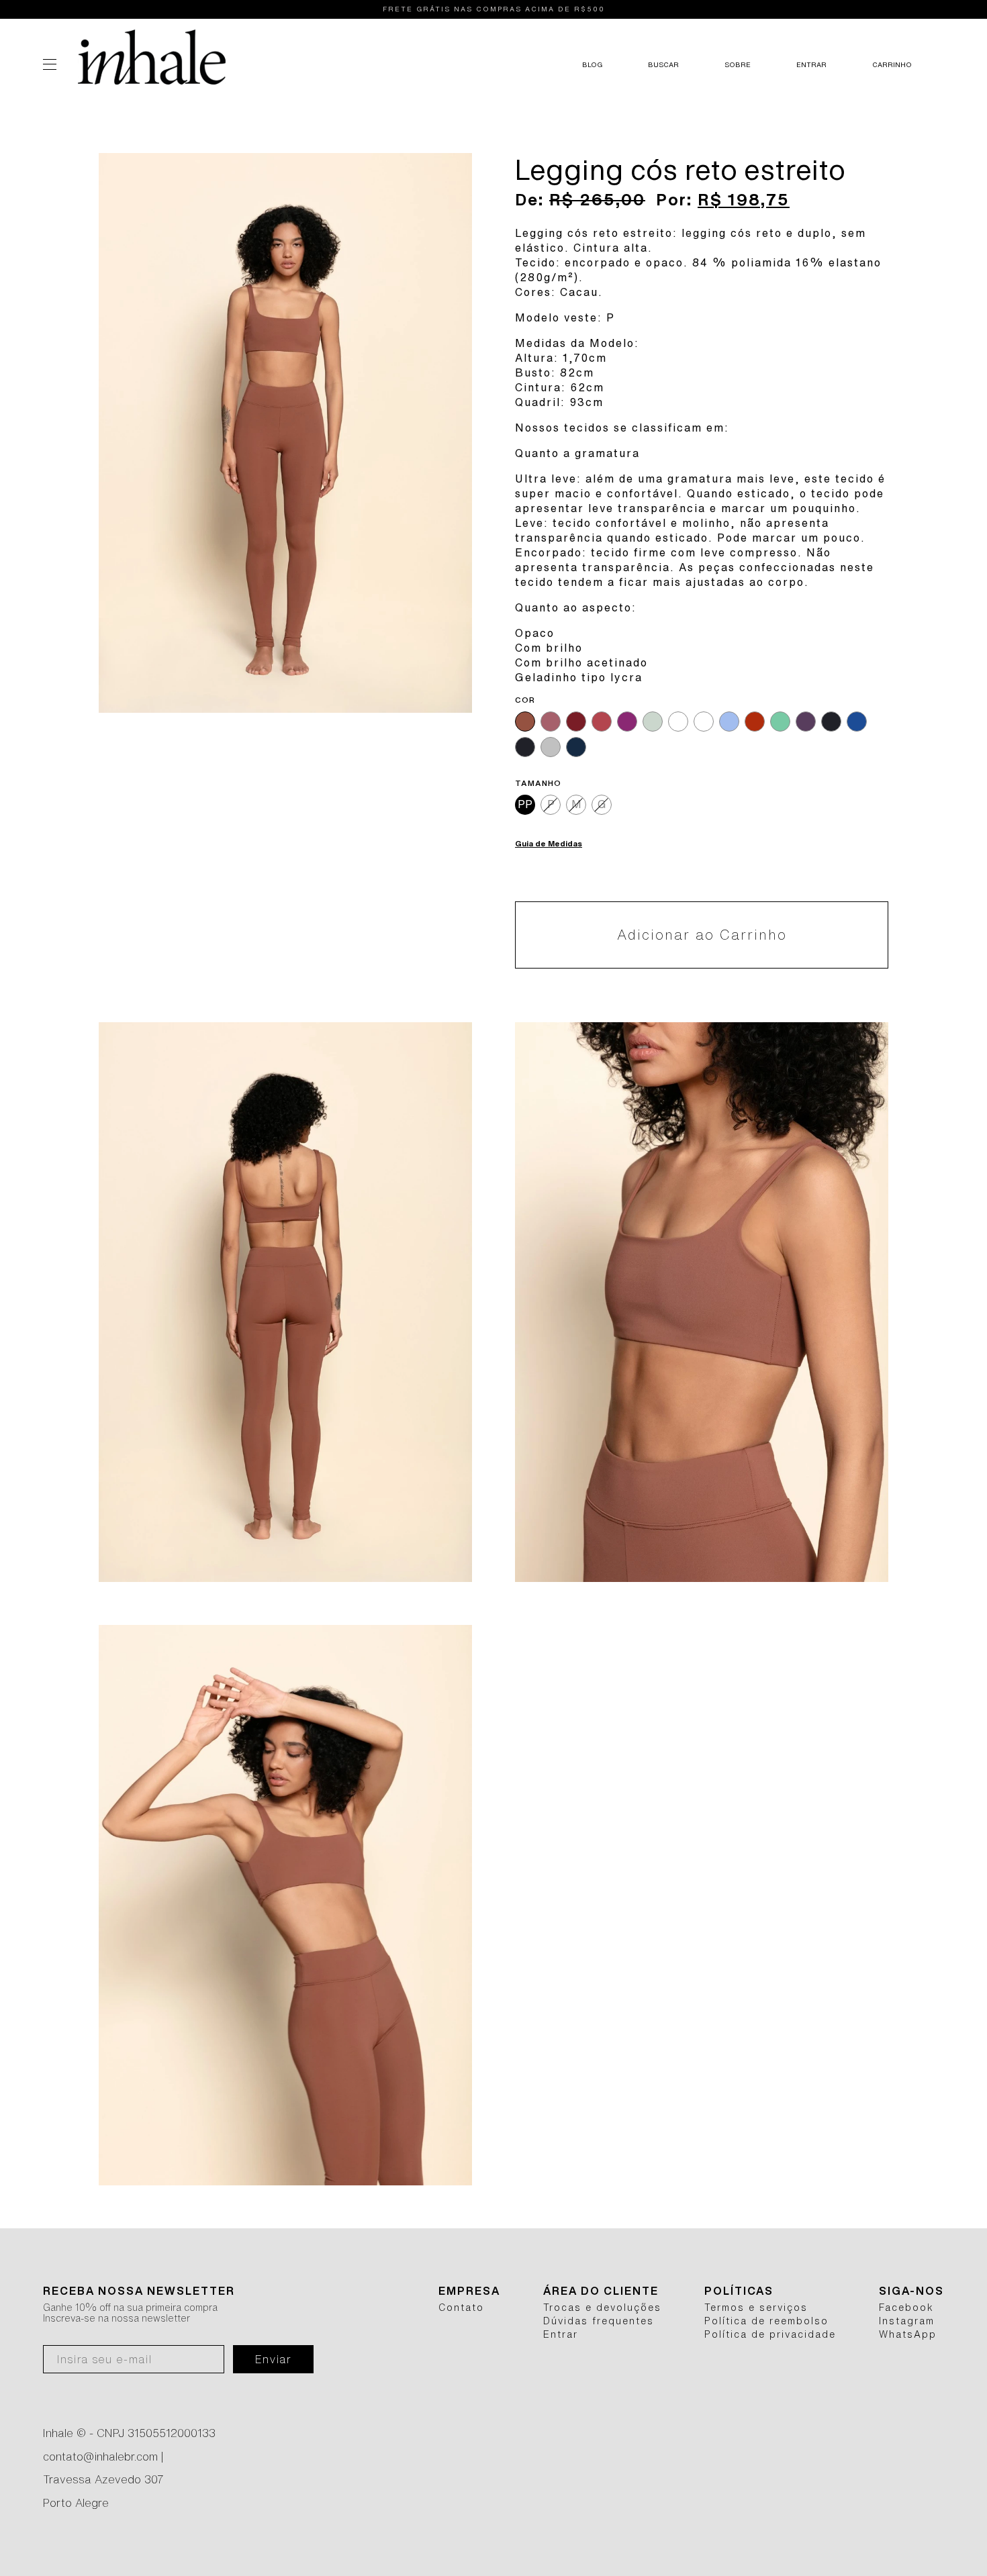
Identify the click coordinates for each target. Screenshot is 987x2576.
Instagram (907, 2321)
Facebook (906, 2308)
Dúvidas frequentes (599, 2321)
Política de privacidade (770, 2334)
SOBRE (738, 64)
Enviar (274, 2359)
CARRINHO (892, 64)
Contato (461, 2308)
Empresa (469, 2291)
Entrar (561, 2334)
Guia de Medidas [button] (549, 843)
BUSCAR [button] (663, 64)
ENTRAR (811, 64)
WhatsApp (908, 2334)
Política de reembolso (766, 2321)
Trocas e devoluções (602, 2308)
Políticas (739, 2291)
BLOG (592, 64)
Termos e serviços (756, 2308)
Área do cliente (601, 2291)
